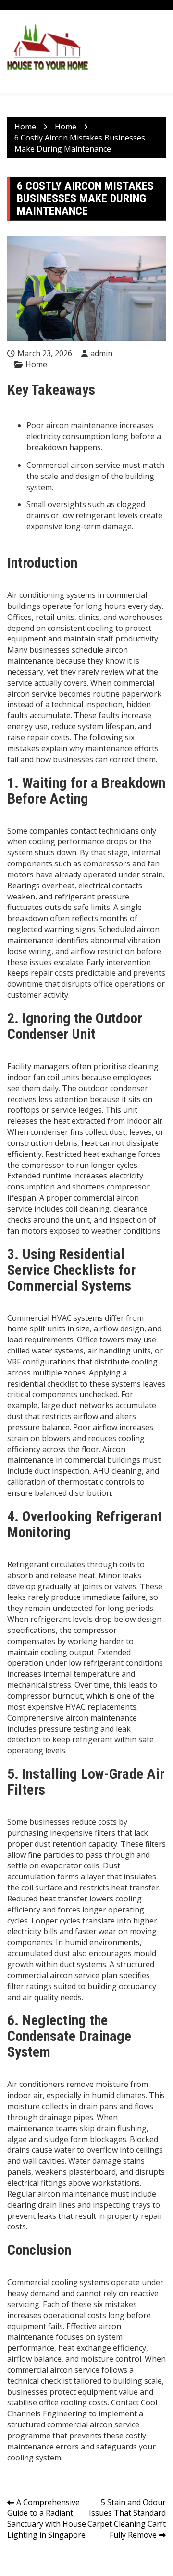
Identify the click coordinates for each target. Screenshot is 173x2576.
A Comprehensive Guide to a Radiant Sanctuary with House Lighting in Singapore (47, 2519)
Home (36, 364)
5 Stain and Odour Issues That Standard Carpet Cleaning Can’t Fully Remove (127, 2519)
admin (101, 353)
